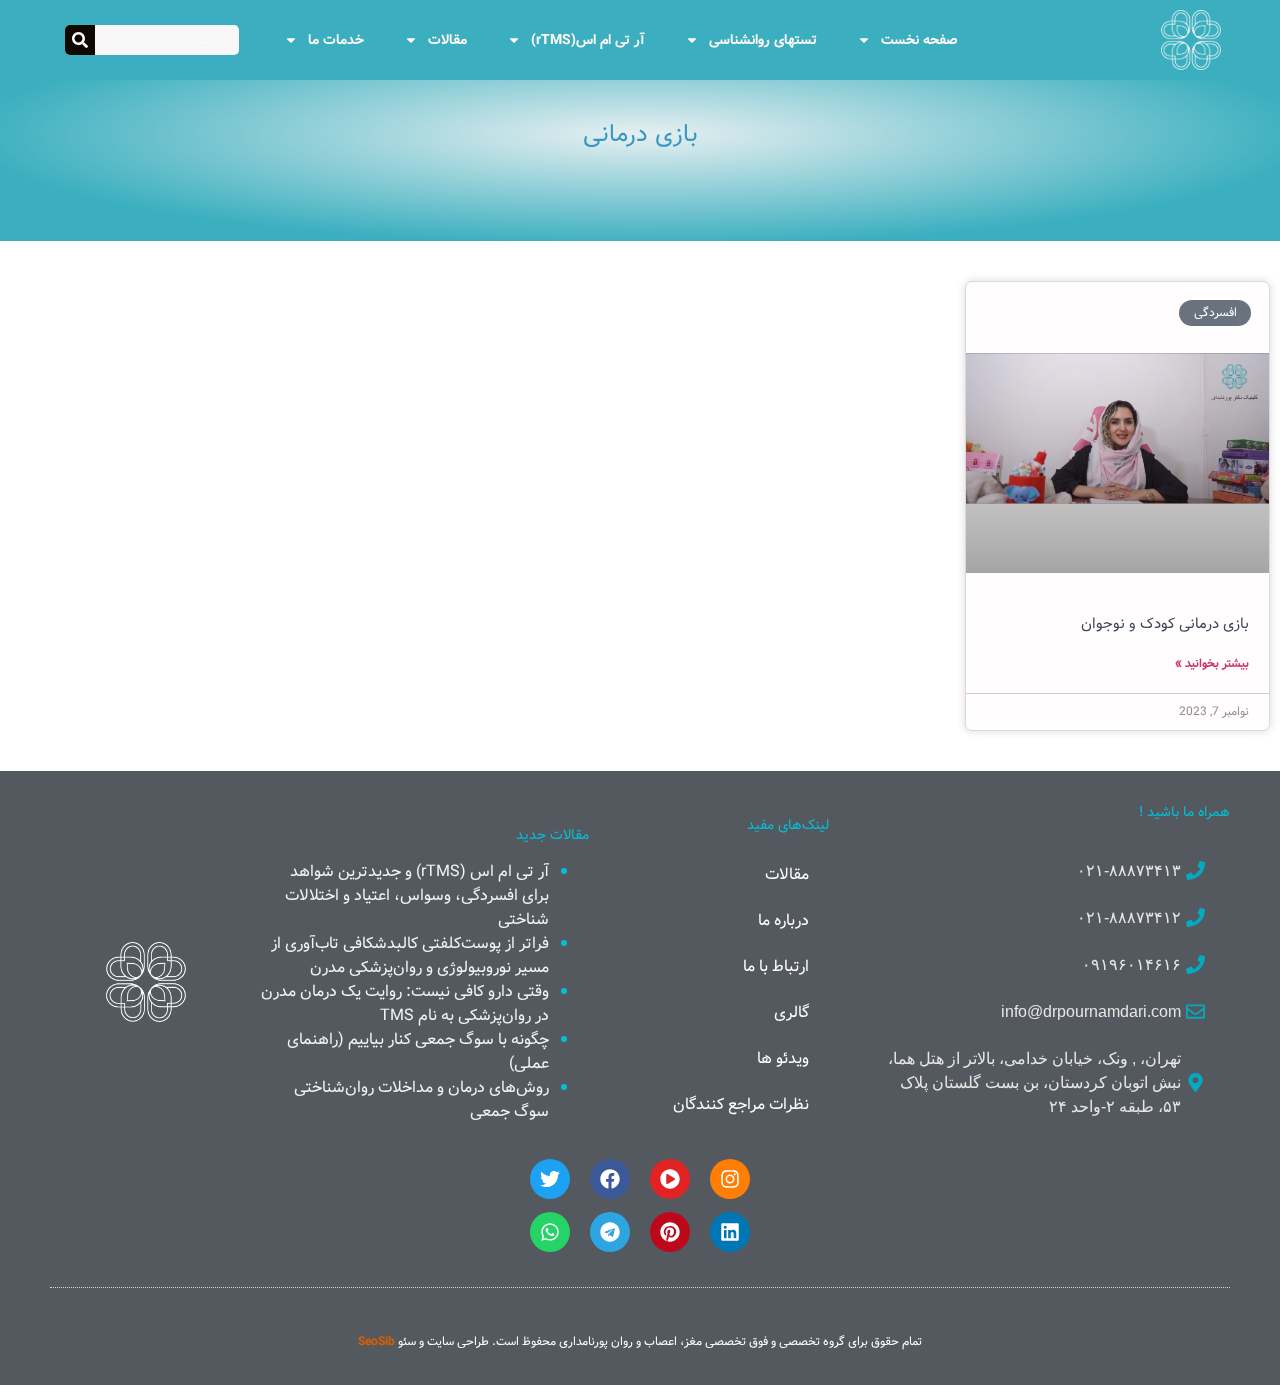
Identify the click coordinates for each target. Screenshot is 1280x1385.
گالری (791, 1012)
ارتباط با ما (776, 966)
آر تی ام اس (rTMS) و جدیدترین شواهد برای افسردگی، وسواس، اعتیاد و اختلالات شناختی (417, 895)
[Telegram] (610, 1232)
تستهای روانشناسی (763, 40)
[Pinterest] (670, 1232)
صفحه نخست (919, 40)
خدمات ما (336, 40)
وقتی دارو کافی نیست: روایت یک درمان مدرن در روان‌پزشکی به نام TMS (405, 1003)
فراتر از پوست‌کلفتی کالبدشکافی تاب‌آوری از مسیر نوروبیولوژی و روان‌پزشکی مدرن (410, 955)
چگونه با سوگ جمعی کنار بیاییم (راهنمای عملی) (418, 1051)
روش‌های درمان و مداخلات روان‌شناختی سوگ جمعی (421, 1099)
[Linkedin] (730, 1232)
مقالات (447, 40)
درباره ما (783, 920)
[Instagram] (730, 1179)
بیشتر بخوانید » (1212, 664)
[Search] (80, 40)
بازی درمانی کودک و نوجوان (1165, 624)
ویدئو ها (783, 1058)
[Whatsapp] (550, 1232)
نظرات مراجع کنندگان (741, 1104)
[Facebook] (610, 1179)
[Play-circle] (670, 1179)
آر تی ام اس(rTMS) (588, 40)
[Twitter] (550, 1179)
